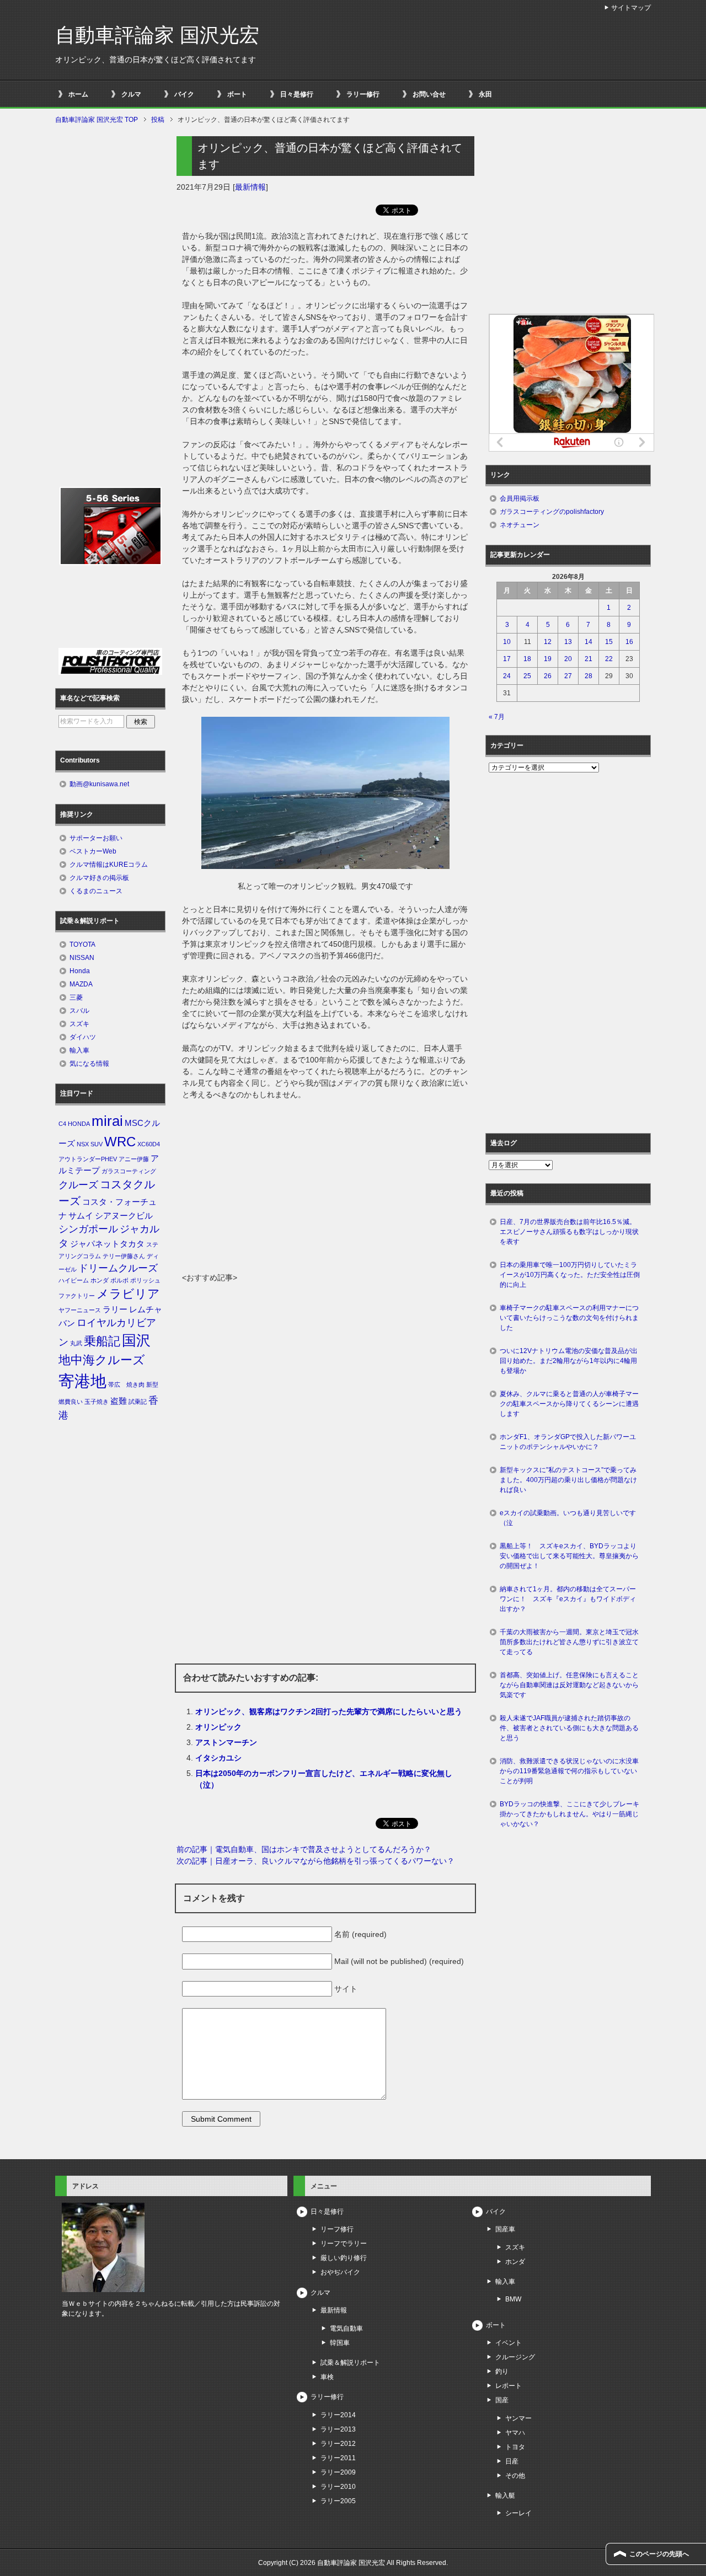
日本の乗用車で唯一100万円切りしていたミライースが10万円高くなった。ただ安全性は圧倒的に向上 (570, 1275)
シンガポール (88, 1229)
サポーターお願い (96, 838)
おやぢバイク (340, 2272)
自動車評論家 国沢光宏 (157, 35)
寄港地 (82, 1381)
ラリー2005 (338, 2501)
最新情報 (250, 187)
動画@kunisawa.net (99, 784)
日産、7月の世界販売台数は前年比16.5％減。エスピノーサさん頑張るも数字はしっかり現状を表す (569, 1232)
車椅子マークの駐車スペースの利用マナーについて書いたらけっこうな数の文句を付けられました (569, 1318)
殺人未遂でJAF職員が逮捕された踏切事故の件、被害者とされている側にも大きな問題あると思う (569, 1728)
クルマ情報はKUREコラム (109, 865)
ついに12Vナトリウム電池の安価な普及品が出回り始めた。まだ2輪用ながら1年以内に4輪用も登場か (569, 1361)
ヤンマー (518, 2418)
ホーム (78, 94)
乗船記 (102, 1341)
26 (548, 676)
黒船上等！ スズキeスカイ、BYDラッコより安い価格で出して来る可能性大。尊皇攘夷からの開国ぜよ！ (569, 1556)
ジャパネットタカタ (107, 1244)
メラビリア (128, 1294)
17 (507, 659)
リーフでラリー (344, 2244)
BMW (513, 2299)
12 (548, 642)
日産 (512, 2461)
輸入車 (79, 1050)
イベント (509, 2343)
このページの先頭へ (659, 2554)
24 (507, 676)
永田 (485, 94)
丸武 (76, 1343)
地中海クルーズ (102, 1360)
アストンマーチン (226, 1742)
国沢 (136, 1340)
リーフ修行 (337, 2229)
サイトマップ (631, 8)
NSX (83, 1144)
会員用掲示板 (520, 498)
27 (568, 676)
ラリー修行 (363, 94)
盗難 (119, 1401)
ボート (237, 94)
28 (589, 676)
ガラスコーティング (129, 1171)
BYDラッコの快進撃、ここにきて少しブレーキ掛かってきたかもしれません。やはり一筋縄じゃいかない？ (569, 1814)
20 (568, 659)
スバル (79, 1011)
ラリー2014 (338, 2415)
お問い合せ (429, 94)
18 (527, 659)
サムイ (81, 1216)
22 (609, 659)
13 (568, 642)
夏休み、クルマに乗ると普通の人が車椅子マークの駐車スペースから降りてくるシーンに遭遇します (569, 1404)
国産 (502, 2400)
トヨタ (515, 2447)
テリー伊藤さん (124, 1256)
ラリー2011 (338, 2458)
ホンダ (100, 1280)
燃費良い (71, 1402)
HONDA (79, 1124)
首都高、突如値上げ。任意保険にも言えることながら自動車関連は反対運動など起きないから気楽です (569, 1685)
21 (589, 659)
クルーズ (78, 1185)
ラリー (115, 1310)
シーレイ (518, 2513)
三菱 (76, 997)
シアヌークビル (124, 1216)
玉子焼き (97, 1402)
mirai (107, 1121)
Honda (80, 971)
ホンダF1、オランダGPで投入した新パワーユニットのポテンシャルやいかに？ (568, 1442)
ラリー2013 (338, 2429)
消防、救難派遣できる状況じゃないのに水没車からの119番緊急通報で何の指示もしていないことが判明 (569, 1771)
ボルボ (119, 1280)
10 (507, 642)
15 (609, 642)
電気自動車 (346, 2328)
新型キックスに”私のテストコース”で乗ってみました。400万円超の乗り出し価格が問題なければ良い (568, 1480)
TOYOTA (82, 944)
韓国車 (340, 2343)
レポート (509, 2386)
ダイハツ (83, 1037)
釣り (502, 2371)
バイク (184, 94)
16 (629, 642)
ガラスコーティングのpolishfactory (552, 512)
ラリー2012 (338, 2444)
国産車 (505, 2229)
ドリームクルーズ (118, 1268)
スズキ (79, 1024)
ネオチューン (520, 525)
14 (589, 642)
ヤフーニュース (80, 1310)
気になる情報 (89, 1064)
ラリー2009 (338, 2472)
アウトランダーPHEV (88, 1159)
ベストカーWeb (93, 851)
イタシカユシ (218, 1758)
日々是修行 (297, 94)
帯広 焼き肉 (126, 1384)
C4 (62, 1124)
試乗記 (138, 1402)
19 (548, 659)
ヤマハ (515, 2433)
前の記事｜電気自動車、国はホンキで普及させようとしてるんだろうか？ (304, 1849)
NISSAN (82, 958)
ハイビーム (74, 1280)
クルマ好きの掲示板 (99, 878)
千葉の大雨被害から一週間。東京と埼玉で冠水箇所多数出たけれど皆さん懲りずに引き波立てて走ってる (569, 1642)
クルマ (131, 94)
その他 (515, 2476)
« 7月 (497, 717)
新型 (152, 1384)
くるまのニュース (96, 891)
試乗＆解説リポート (350, 2363)
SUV (97, 1144)
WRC (120, 1142)
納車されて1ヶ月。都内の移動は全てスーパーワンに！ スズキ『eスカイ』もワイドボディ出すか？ (568, 1599)
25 (527, 676)
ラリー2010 (338, 2487)
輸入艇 (505, 2495)
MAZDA (81, 984)
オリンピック (218, 1727)
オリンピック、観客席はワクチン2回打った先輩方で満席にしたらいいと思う (329, 1711)
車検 (327, 2377)
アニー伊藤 (134, 1159)
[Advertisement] (325, 1189)
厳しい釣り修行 (344, 2258)
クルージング (515, 2357)
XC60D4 (149, 1144)
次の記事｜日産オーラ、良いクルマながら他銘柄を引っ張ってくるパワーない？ (315, 1861)
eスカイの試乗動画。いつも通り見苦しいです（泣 (568, 1518)
